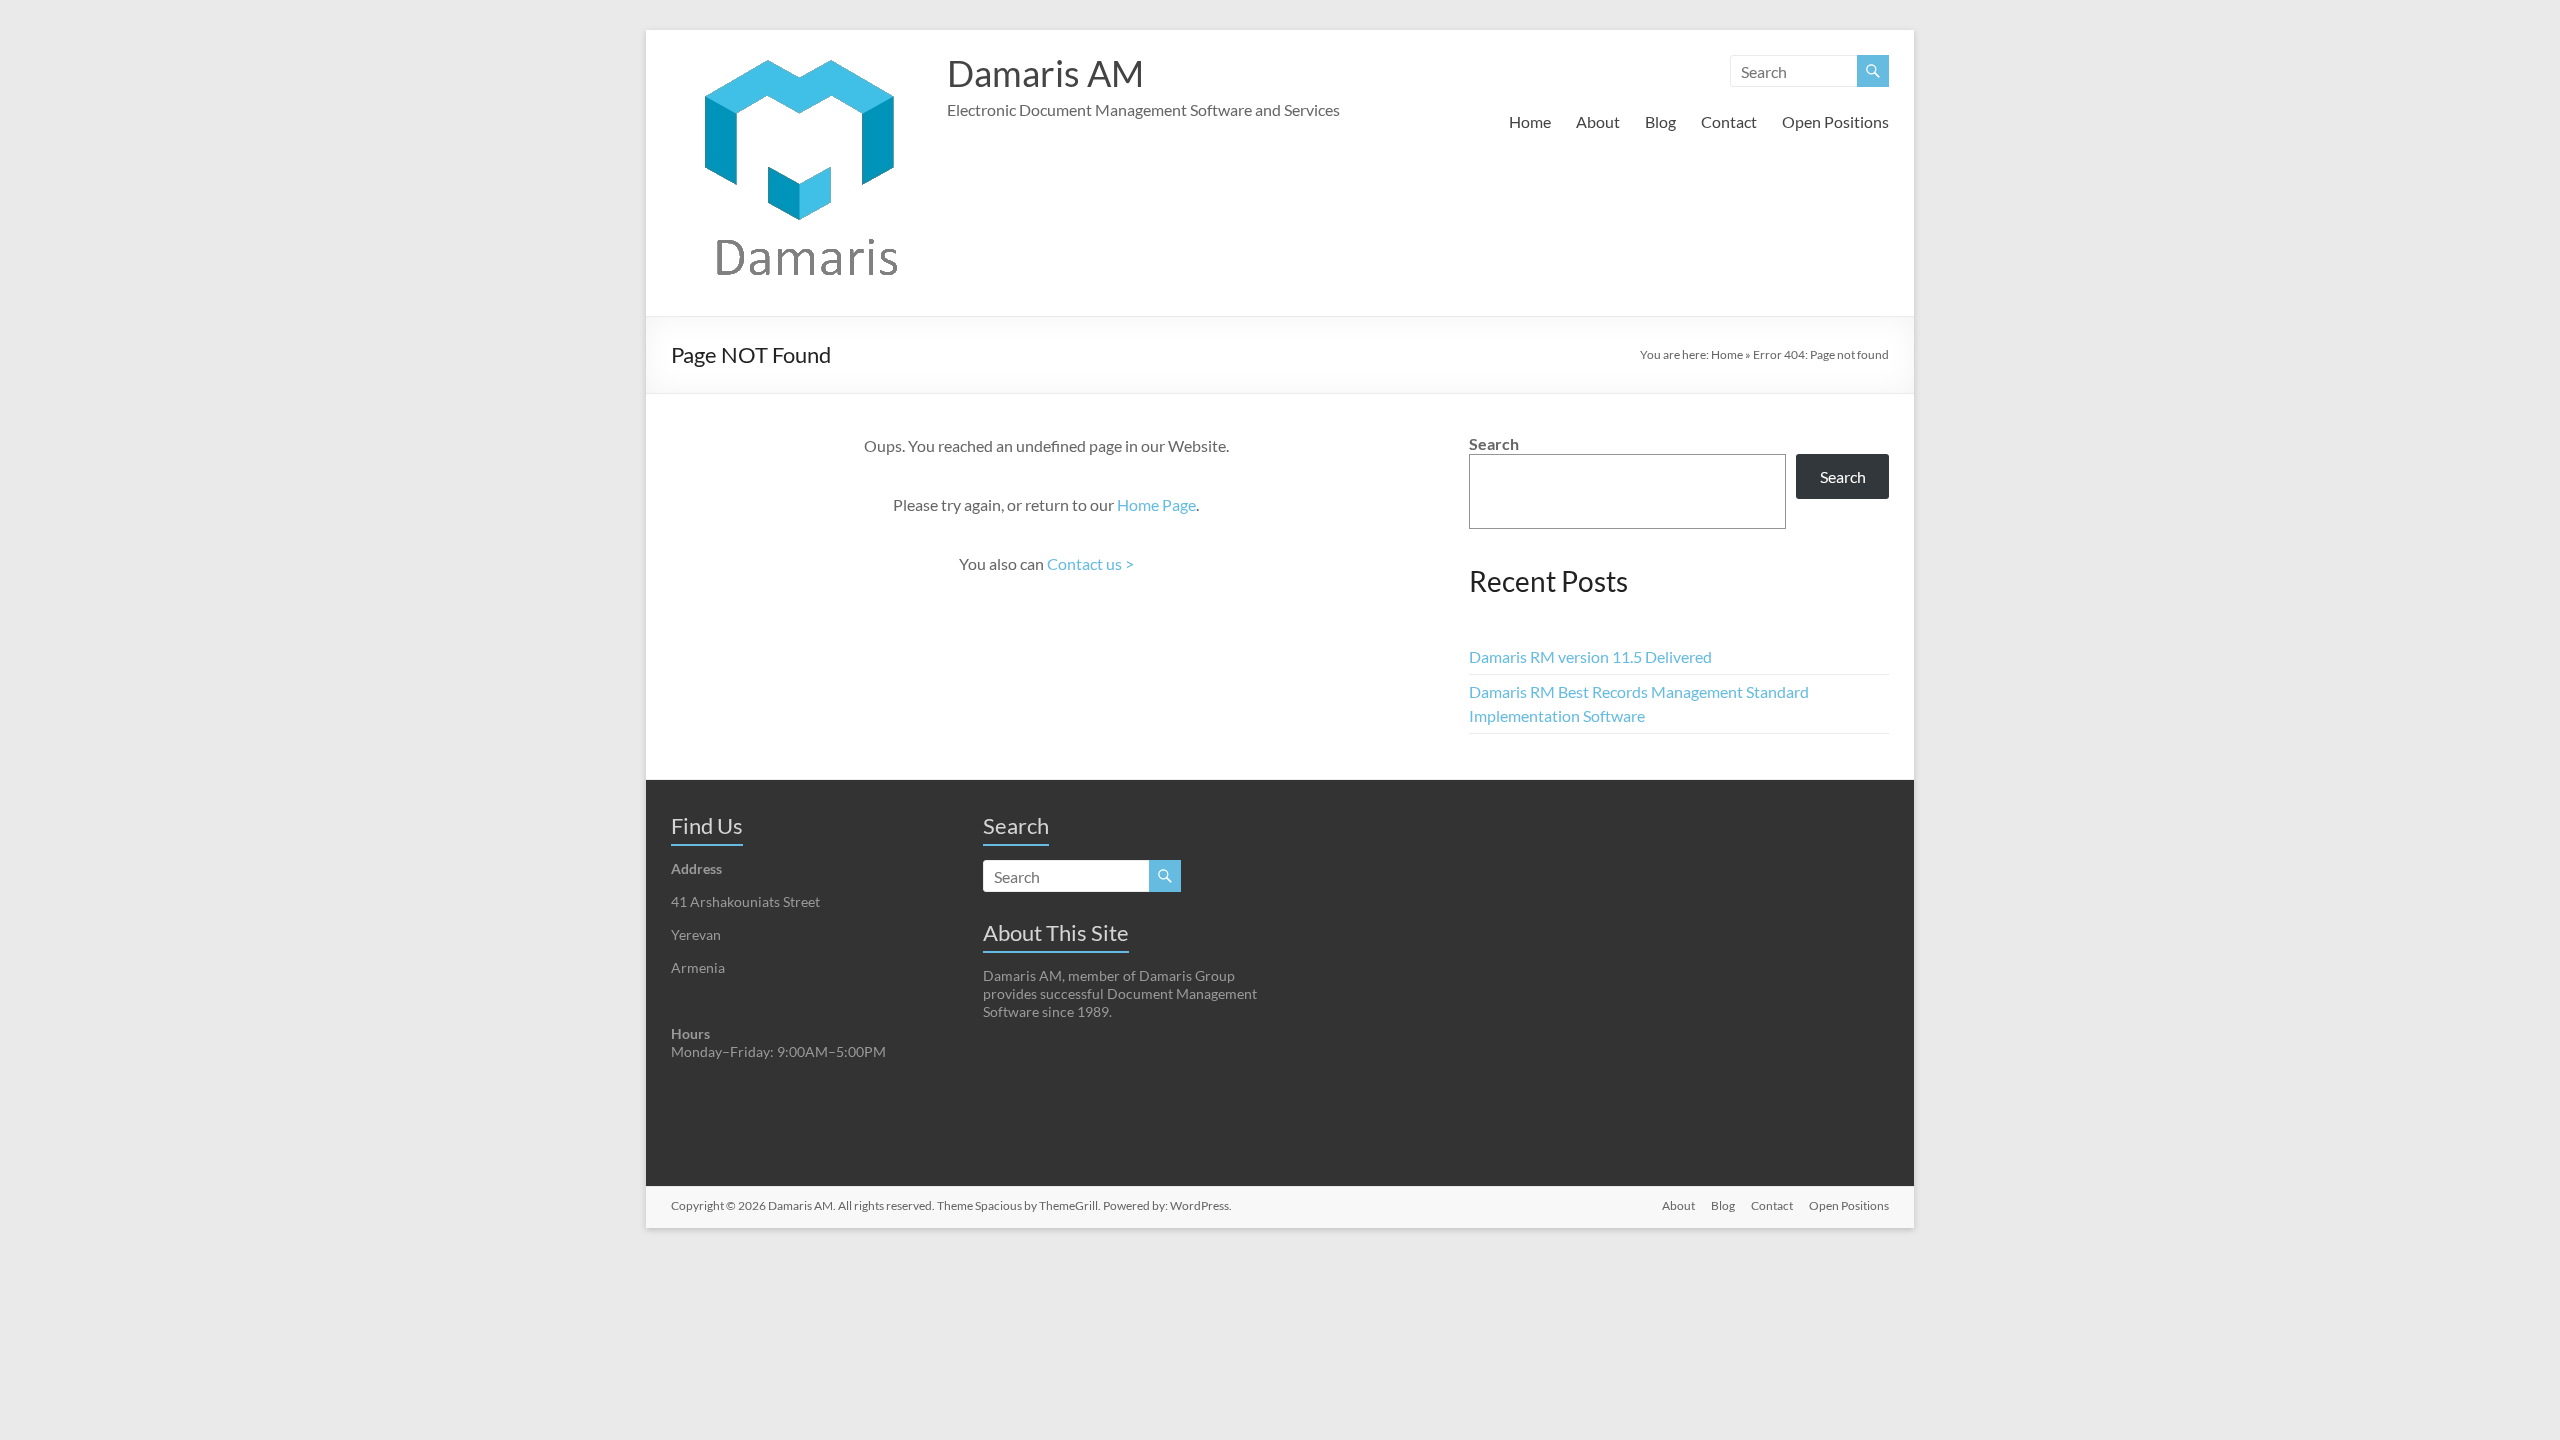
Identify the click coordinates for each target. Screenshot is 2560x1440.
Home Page (1156, 504)
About (1598, 121)
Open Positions (1835, 121)
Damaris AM (1045, 73)
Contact (1729, 121)
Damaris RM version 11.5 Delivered (1590, 656)
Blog (1660, 121)
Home (1530, 121)
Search (1494, 443)
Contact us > (1090, 563)
